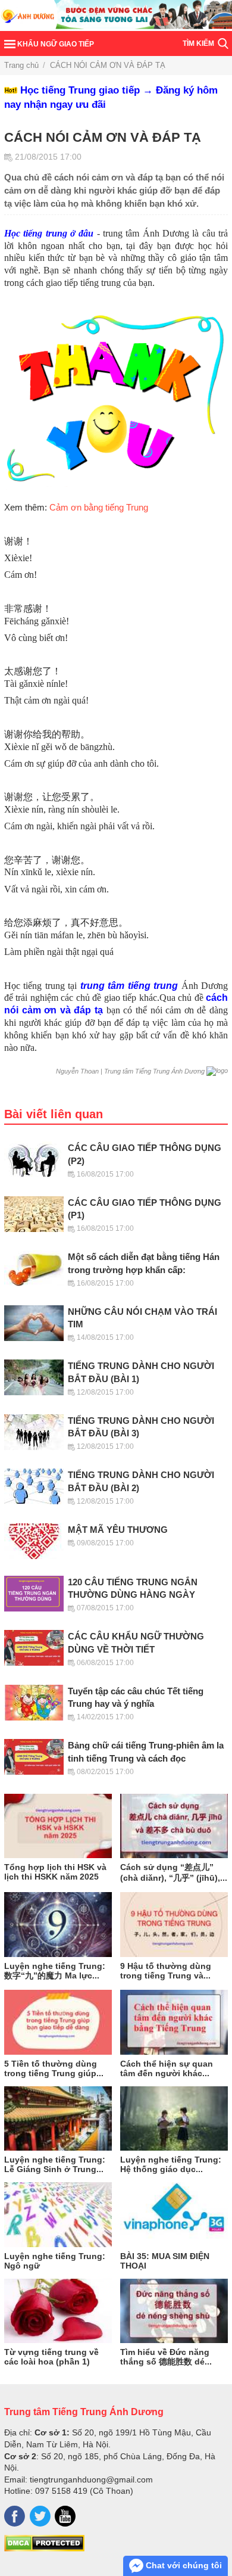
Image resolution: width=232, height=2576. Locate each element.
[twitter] (40, 2516)
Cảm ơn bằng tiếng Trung (99, 508)
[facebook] (15, 2516)
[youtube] (65, 2516)
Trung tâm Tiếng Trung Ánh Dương (84, 2412)
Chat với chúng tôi (183, 2565)
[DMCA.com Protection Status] (44, 2549)
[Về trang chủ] (116, 15)
